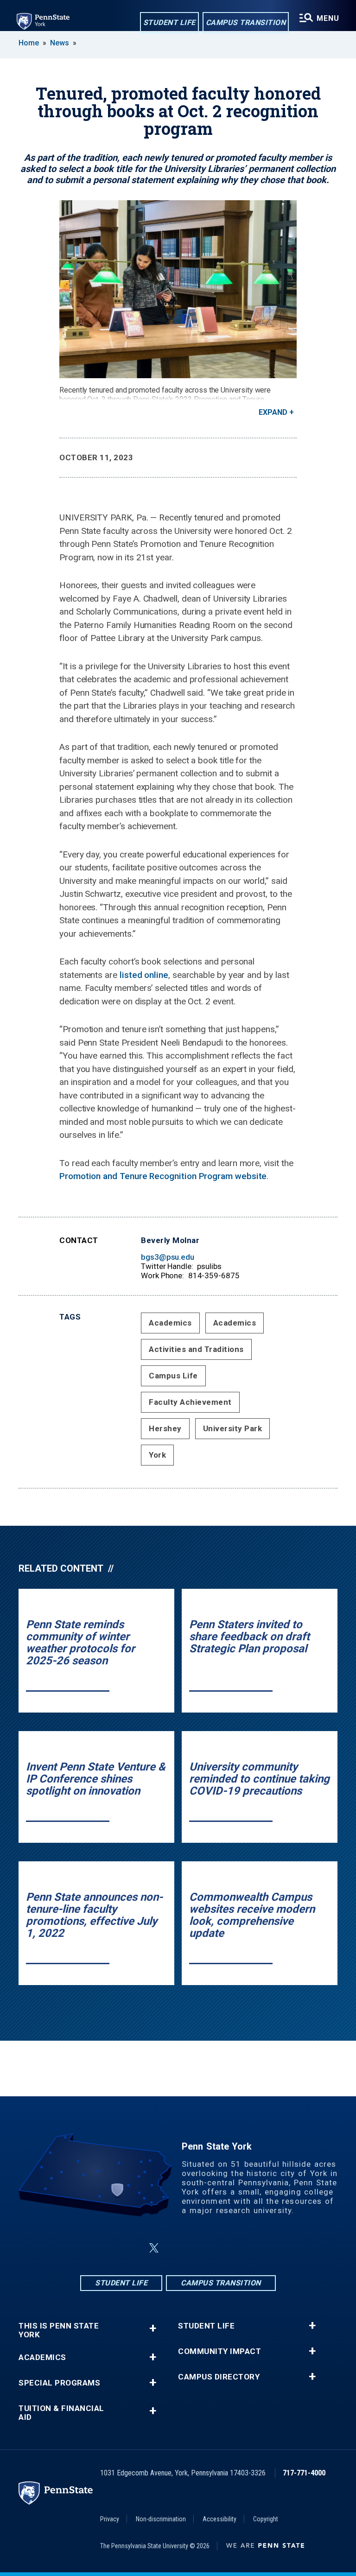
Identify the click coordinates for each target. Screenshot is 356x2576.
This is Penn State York (59, 2330)
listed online (144, 975)
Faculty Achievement (190, 1402)
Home (29, 43)
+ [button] (153, 2328)
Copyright (266, 2519)
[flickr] (200, 2248)
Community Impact (219, 2351)
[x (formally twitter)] (154, 2248)
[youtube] (224, 2248)
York (157, 1455)
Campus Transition (246, 22)
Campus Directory (219, 2377)
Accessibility (219, 2519)
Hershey (165, 1428)
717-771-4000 (304, 2473)
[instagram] (176, 2248)
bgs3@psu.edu (168, 1257)
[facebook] (132, 2248)
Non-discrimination (161, 2519)
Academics (170, 1323)
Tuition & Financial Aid (61, 2413)
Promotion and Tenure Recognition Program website (163, 1176)
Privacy (110, 2519)
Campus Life (173, 1376)
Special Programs (59, 2383)
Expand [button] (273, 412)
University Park (233, 1428)
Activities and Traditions (196, 1349)
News (60, 43)
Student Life (169, 22)
